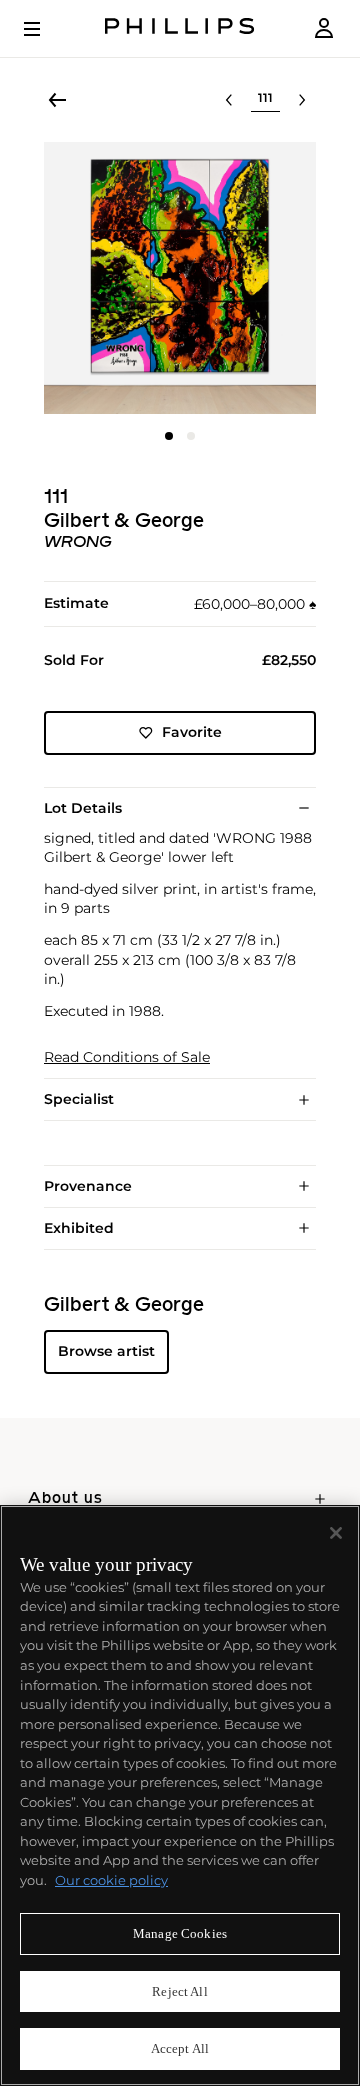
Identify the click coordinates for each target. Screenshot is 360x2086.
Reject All (179, 1991)
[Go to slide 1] (169, 436)
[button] (180, 278)
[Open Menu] (46, 29)
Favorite (192, 732)
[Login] (324, 28)
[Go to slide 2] (191, 436)
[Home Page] (180, 28)
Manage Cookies (180, 1933)
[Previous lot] (229, 100)
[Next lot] (302, 100)
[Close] (336, 1533)
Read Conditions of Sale (127, 1057)
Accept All (180, 2048)
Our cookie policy (111, 1880)
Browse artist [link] (106, 1351)
